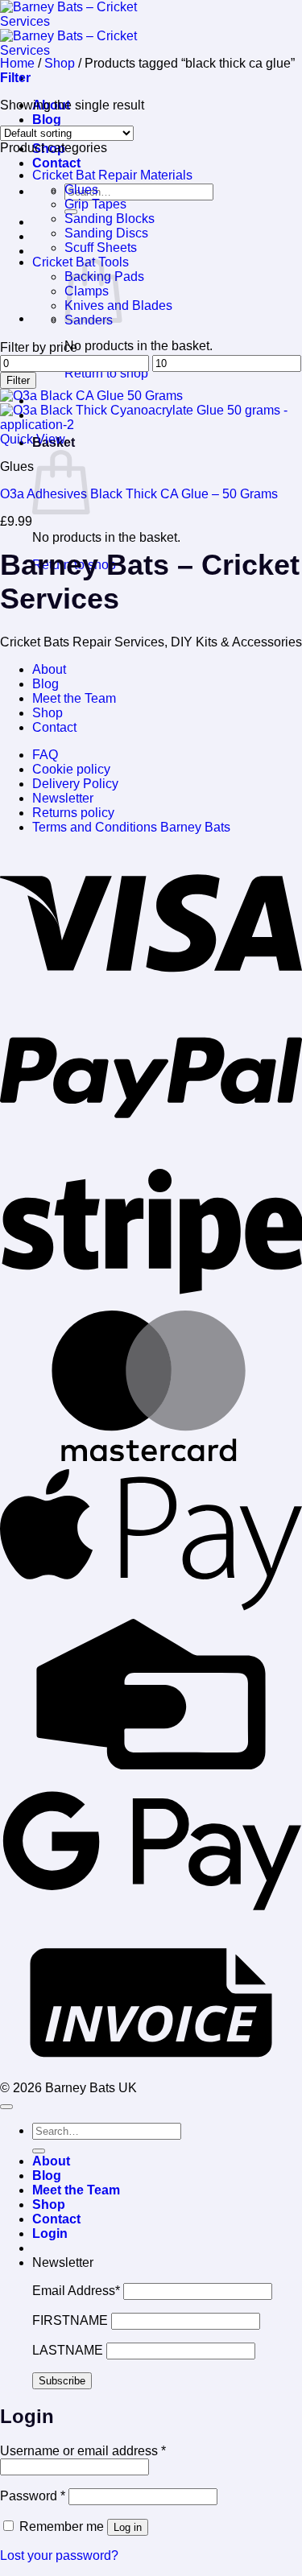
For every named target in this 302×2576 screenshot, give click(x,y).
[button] (15, 78)
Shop (60, 63)
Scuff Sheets (101, 248)
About (49, 669)
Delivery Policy (75, 784)
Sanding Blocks (110, 219)
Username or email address (83, 2451)
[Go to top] (6, 2107)
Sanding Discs (106, 233)
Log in (128, 2527)
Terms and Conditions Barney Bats (131, 827)
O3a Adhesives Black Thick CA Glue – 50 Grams (139, 494)
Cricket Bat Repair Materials (112, 175)
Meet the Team (74, 698)
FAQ (45, 755)
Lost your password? (59, 2555)
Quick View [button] (33, 439)
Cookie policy (71, 769)
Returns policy (73, 813)
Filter (18, 380)
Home (17, 63)
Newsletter (63, 798)
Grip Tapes (95, 204)
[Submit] (39, 2151)
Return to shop (106, 373)
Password (33, 2496)
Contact (56, 163)
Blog (47, 120)
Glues (81, 190)
